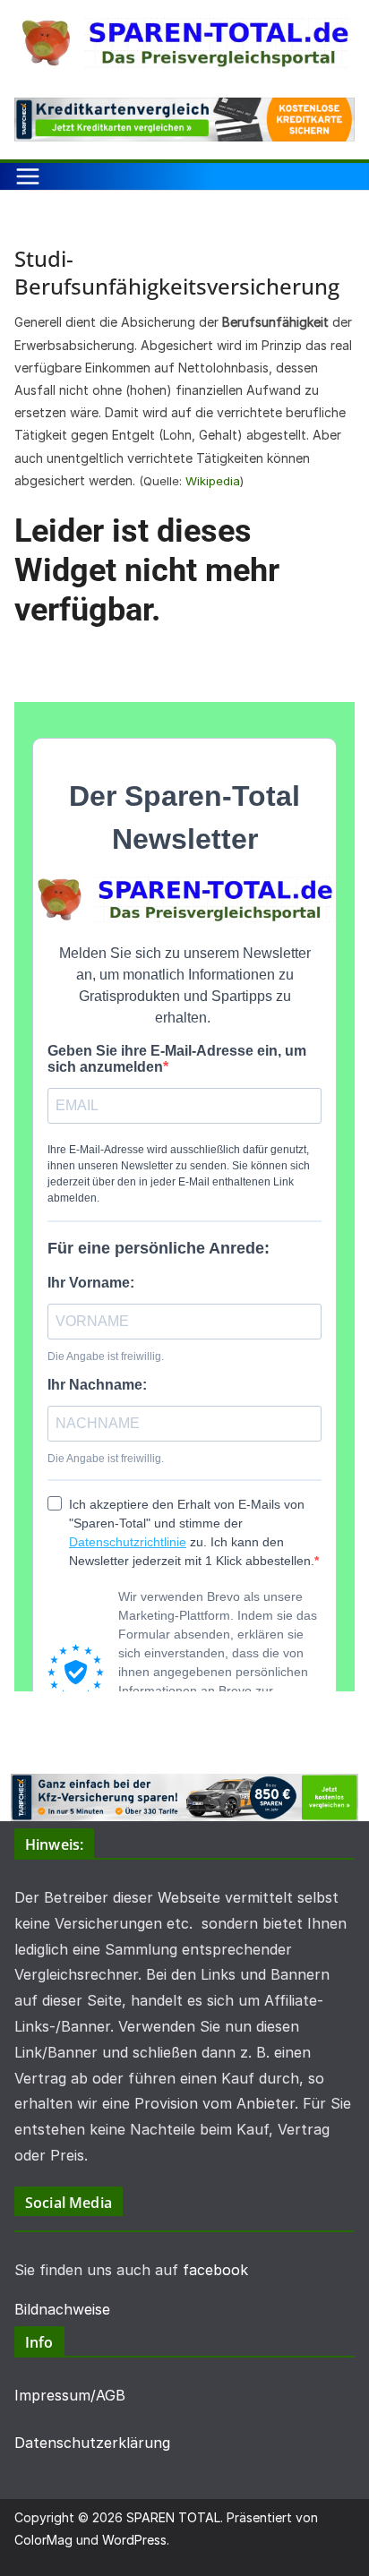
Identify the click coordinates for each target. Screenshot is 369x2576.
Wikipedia (213, 481)
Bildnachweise (62, 2309)
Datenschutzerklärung (92, 2443)
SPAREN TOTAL (173, 2517)
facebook (215, 2270)
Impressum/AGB (70, 2395)
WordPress (134, 2540)
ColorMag (43, 2540)
